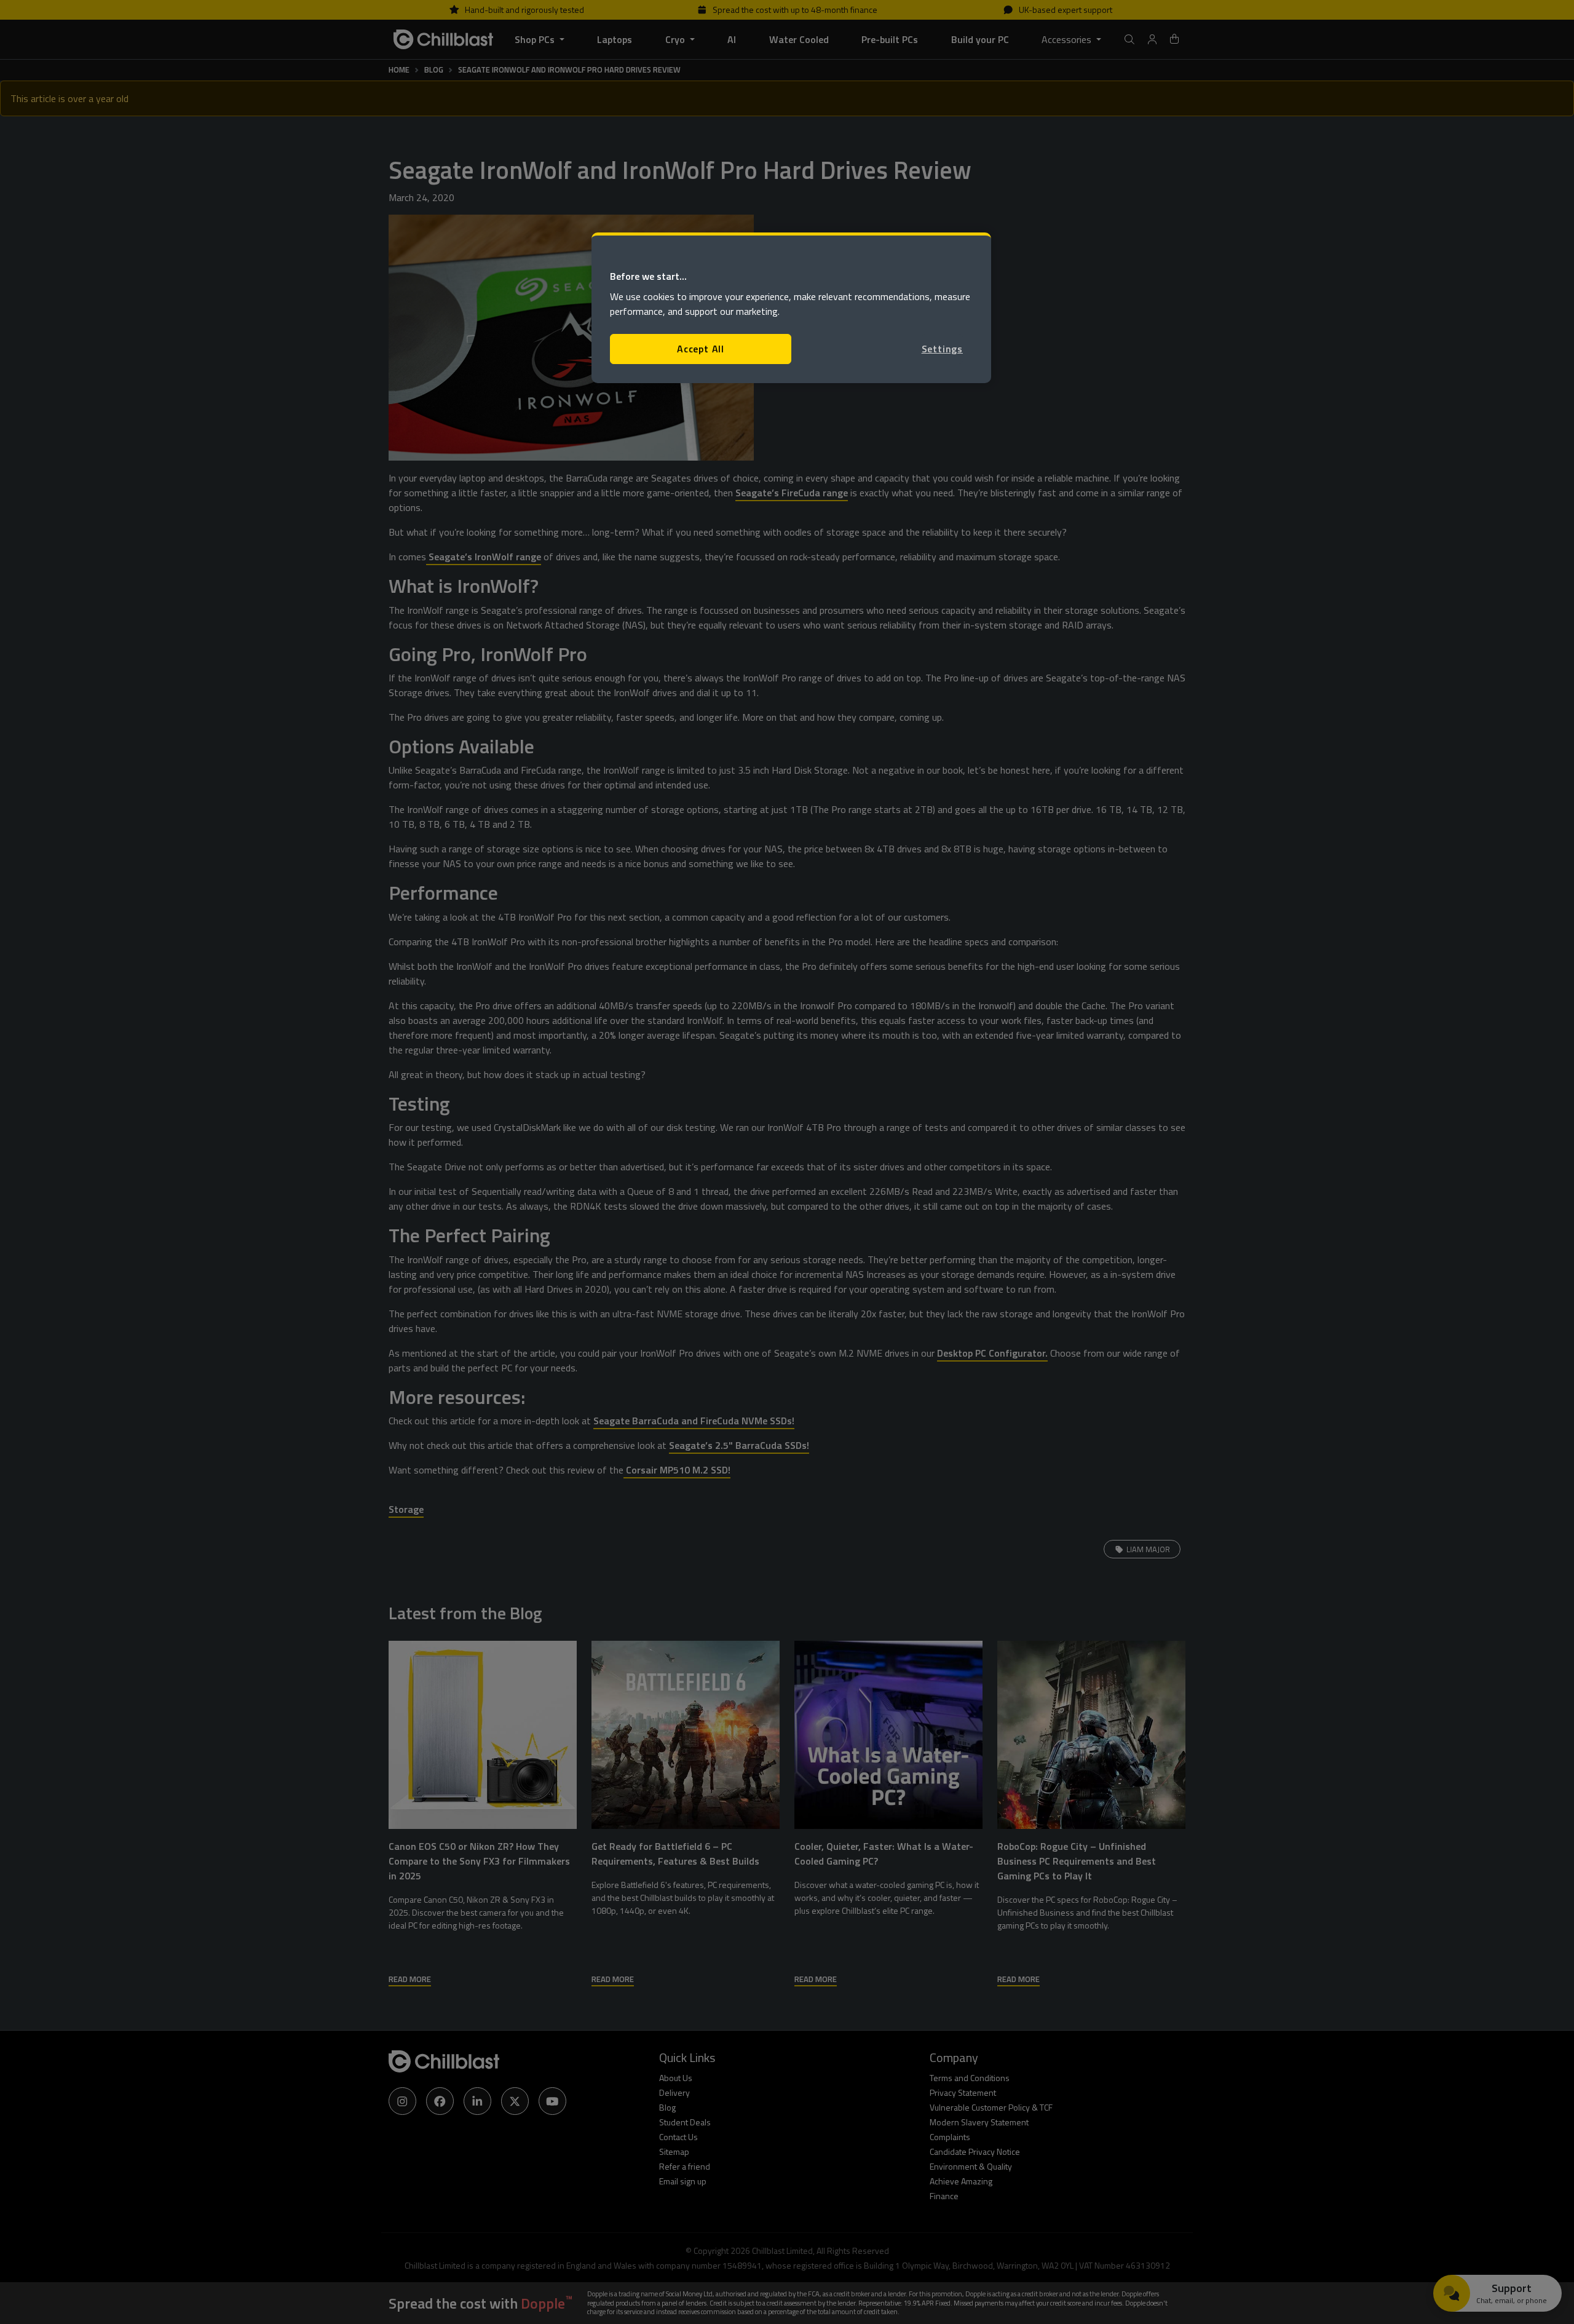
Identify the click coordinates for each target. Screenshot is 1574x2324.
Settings (942, 349)
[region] (791, 308)
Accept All (701, 349)
